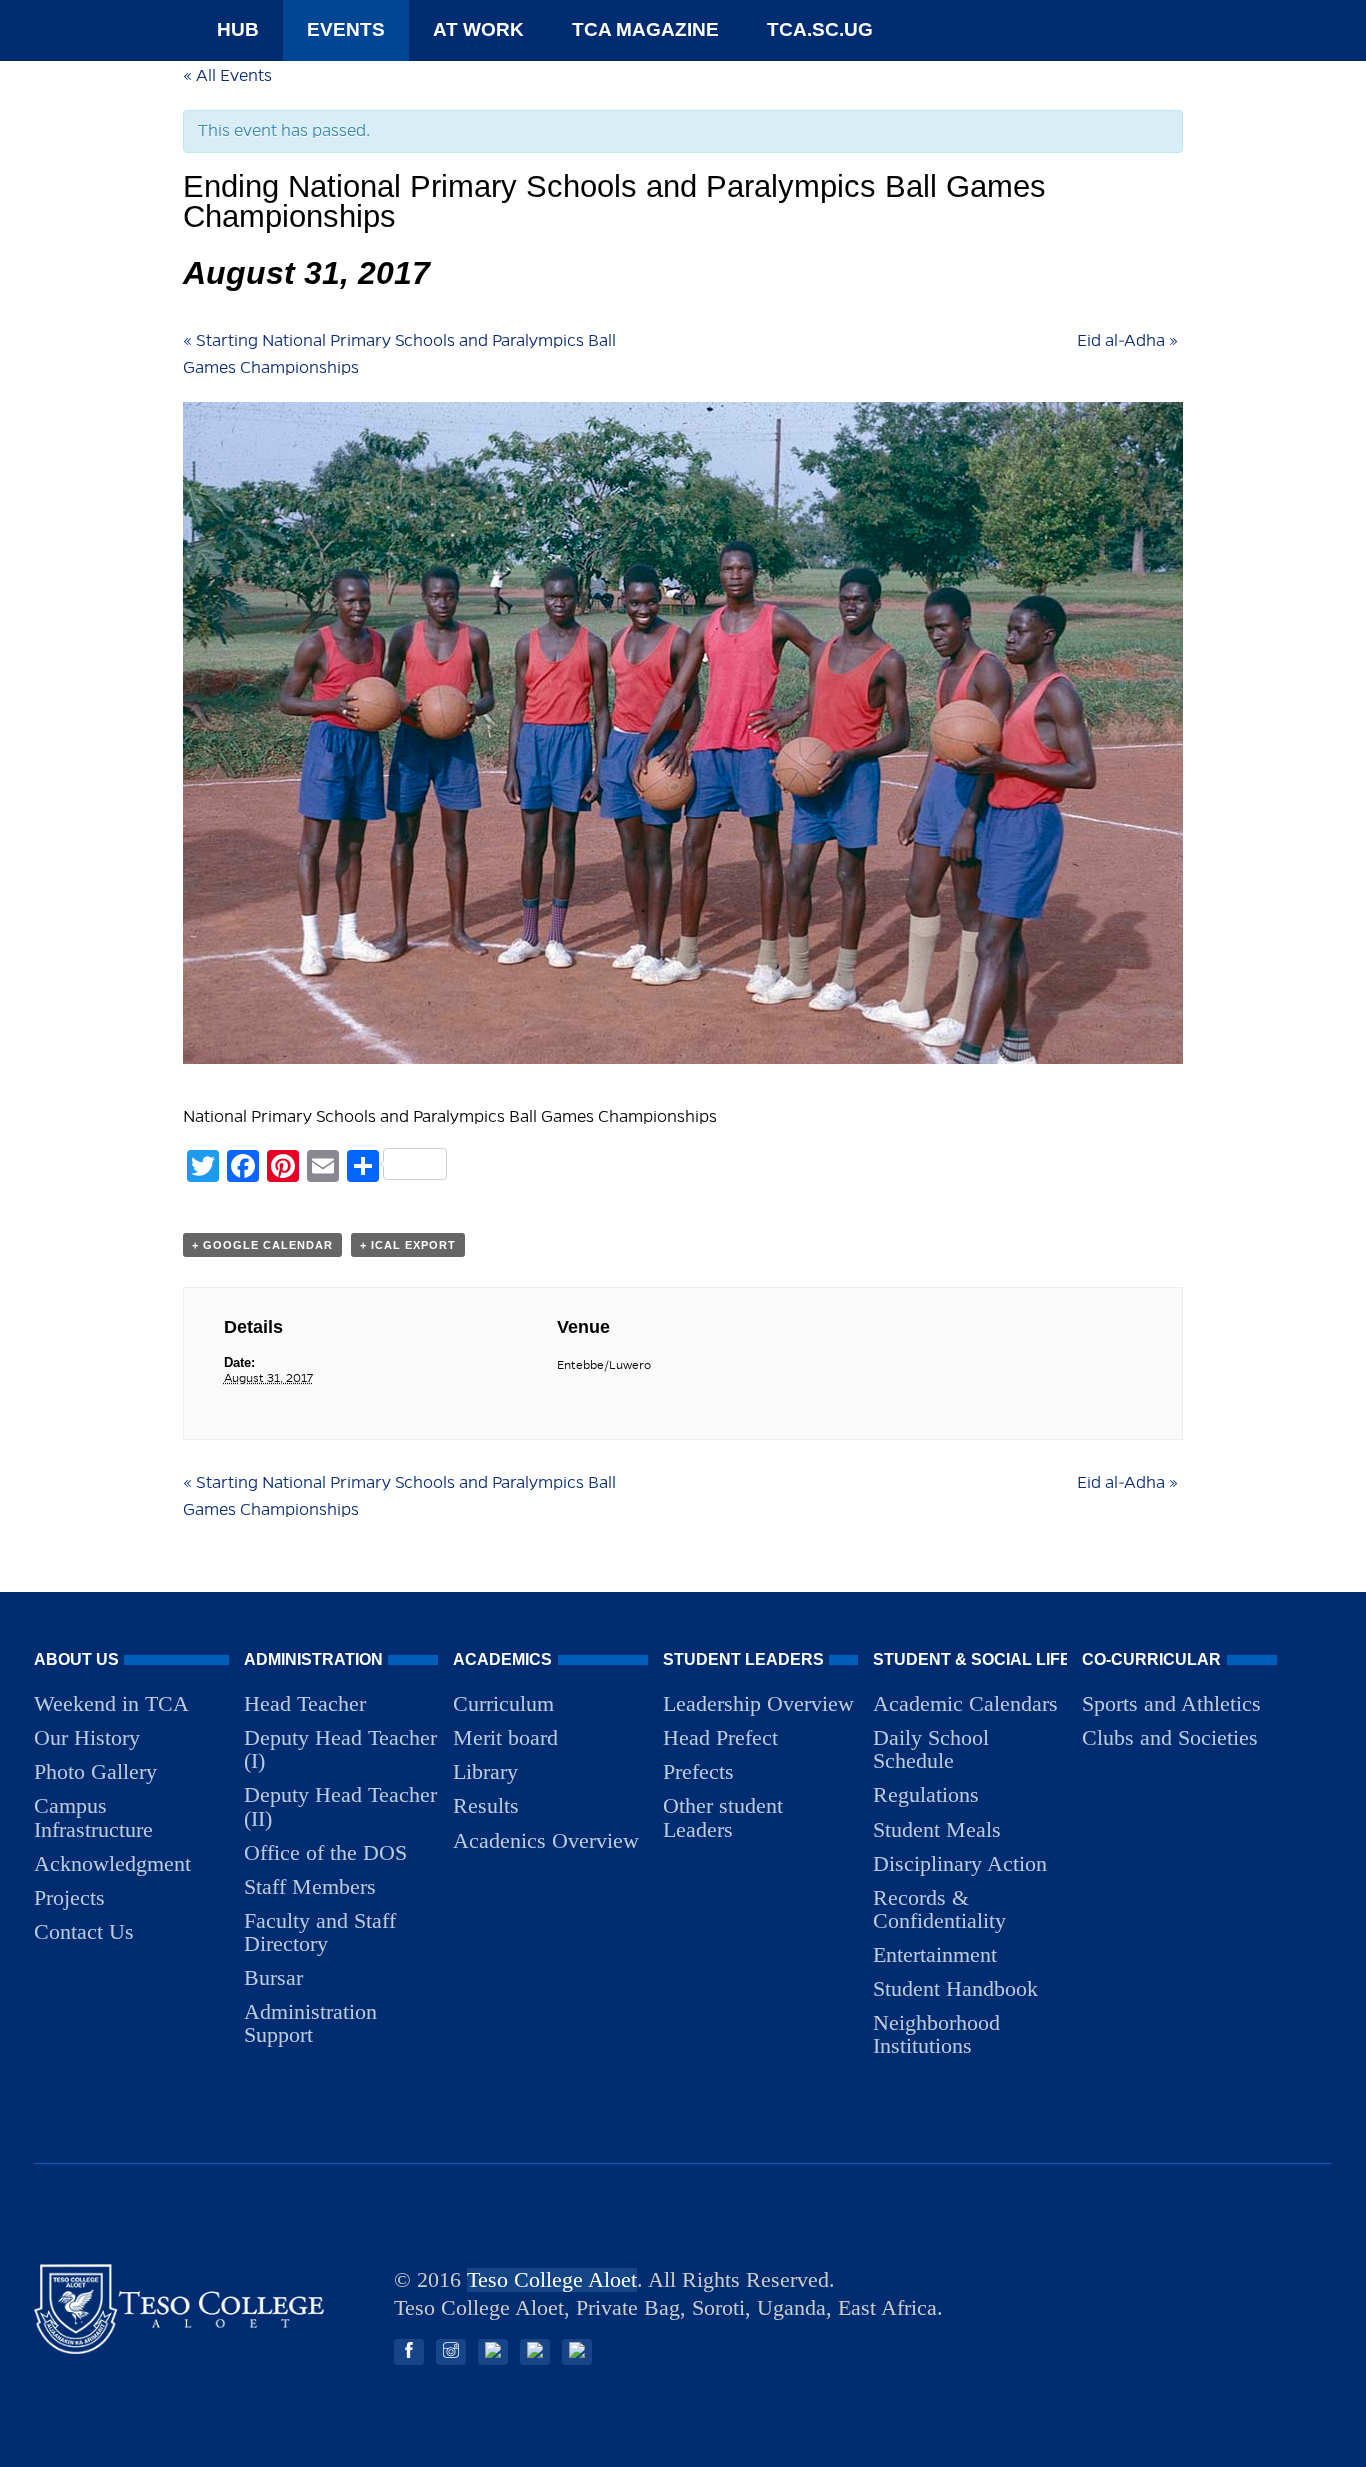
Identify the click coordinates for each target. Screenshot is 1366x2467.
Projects (69, 1897)
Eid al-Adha (1127, 341)
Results (486, 1805)
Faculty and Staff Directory (320, 1932)
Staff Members (310, 1886)
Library (485, 1771)
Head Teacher (305, 1703)
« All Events (227, 76)
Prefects (698, 1771)
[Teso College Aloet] (179, 2348)
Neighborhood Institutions (936, 2034)
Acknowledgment (112, 1863)
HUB (238, 29)
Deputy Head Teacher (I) (340, 1749)
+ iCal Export (408, 1245)
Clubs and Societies (1170, 1737)
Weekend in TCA (111, 1703)
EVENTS (346, 29)
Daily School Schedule (931, 1749)
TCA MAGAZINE (645, 29)
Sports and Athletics (1171, 1703)
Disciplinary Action (960, 1863)
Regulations (926, 1794)
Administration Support (310, 2023)
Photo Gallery (95, 1771)
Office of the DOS (325, 1852)
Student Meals (937, 1829)
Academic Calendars (965, 1703)
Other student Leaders (723, 1817)
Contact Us (84, 1931)
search (927, 30)
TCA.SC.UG (820, 29)
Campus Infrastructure (93, 1817)
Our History (87, 1737)
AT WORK (478, 29)
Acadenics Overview (546, 1840)
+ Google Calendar (262, 1245)
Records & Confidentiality (939, 1909)
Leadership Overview (758, 1703)
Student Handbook (955, 1988)
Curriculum (503, 1703)
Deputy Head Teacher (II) (340, 1806)
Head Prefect (720, 1737)
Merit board (505, 1737)
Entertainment (935, 1954)
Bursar (273, 1977)
